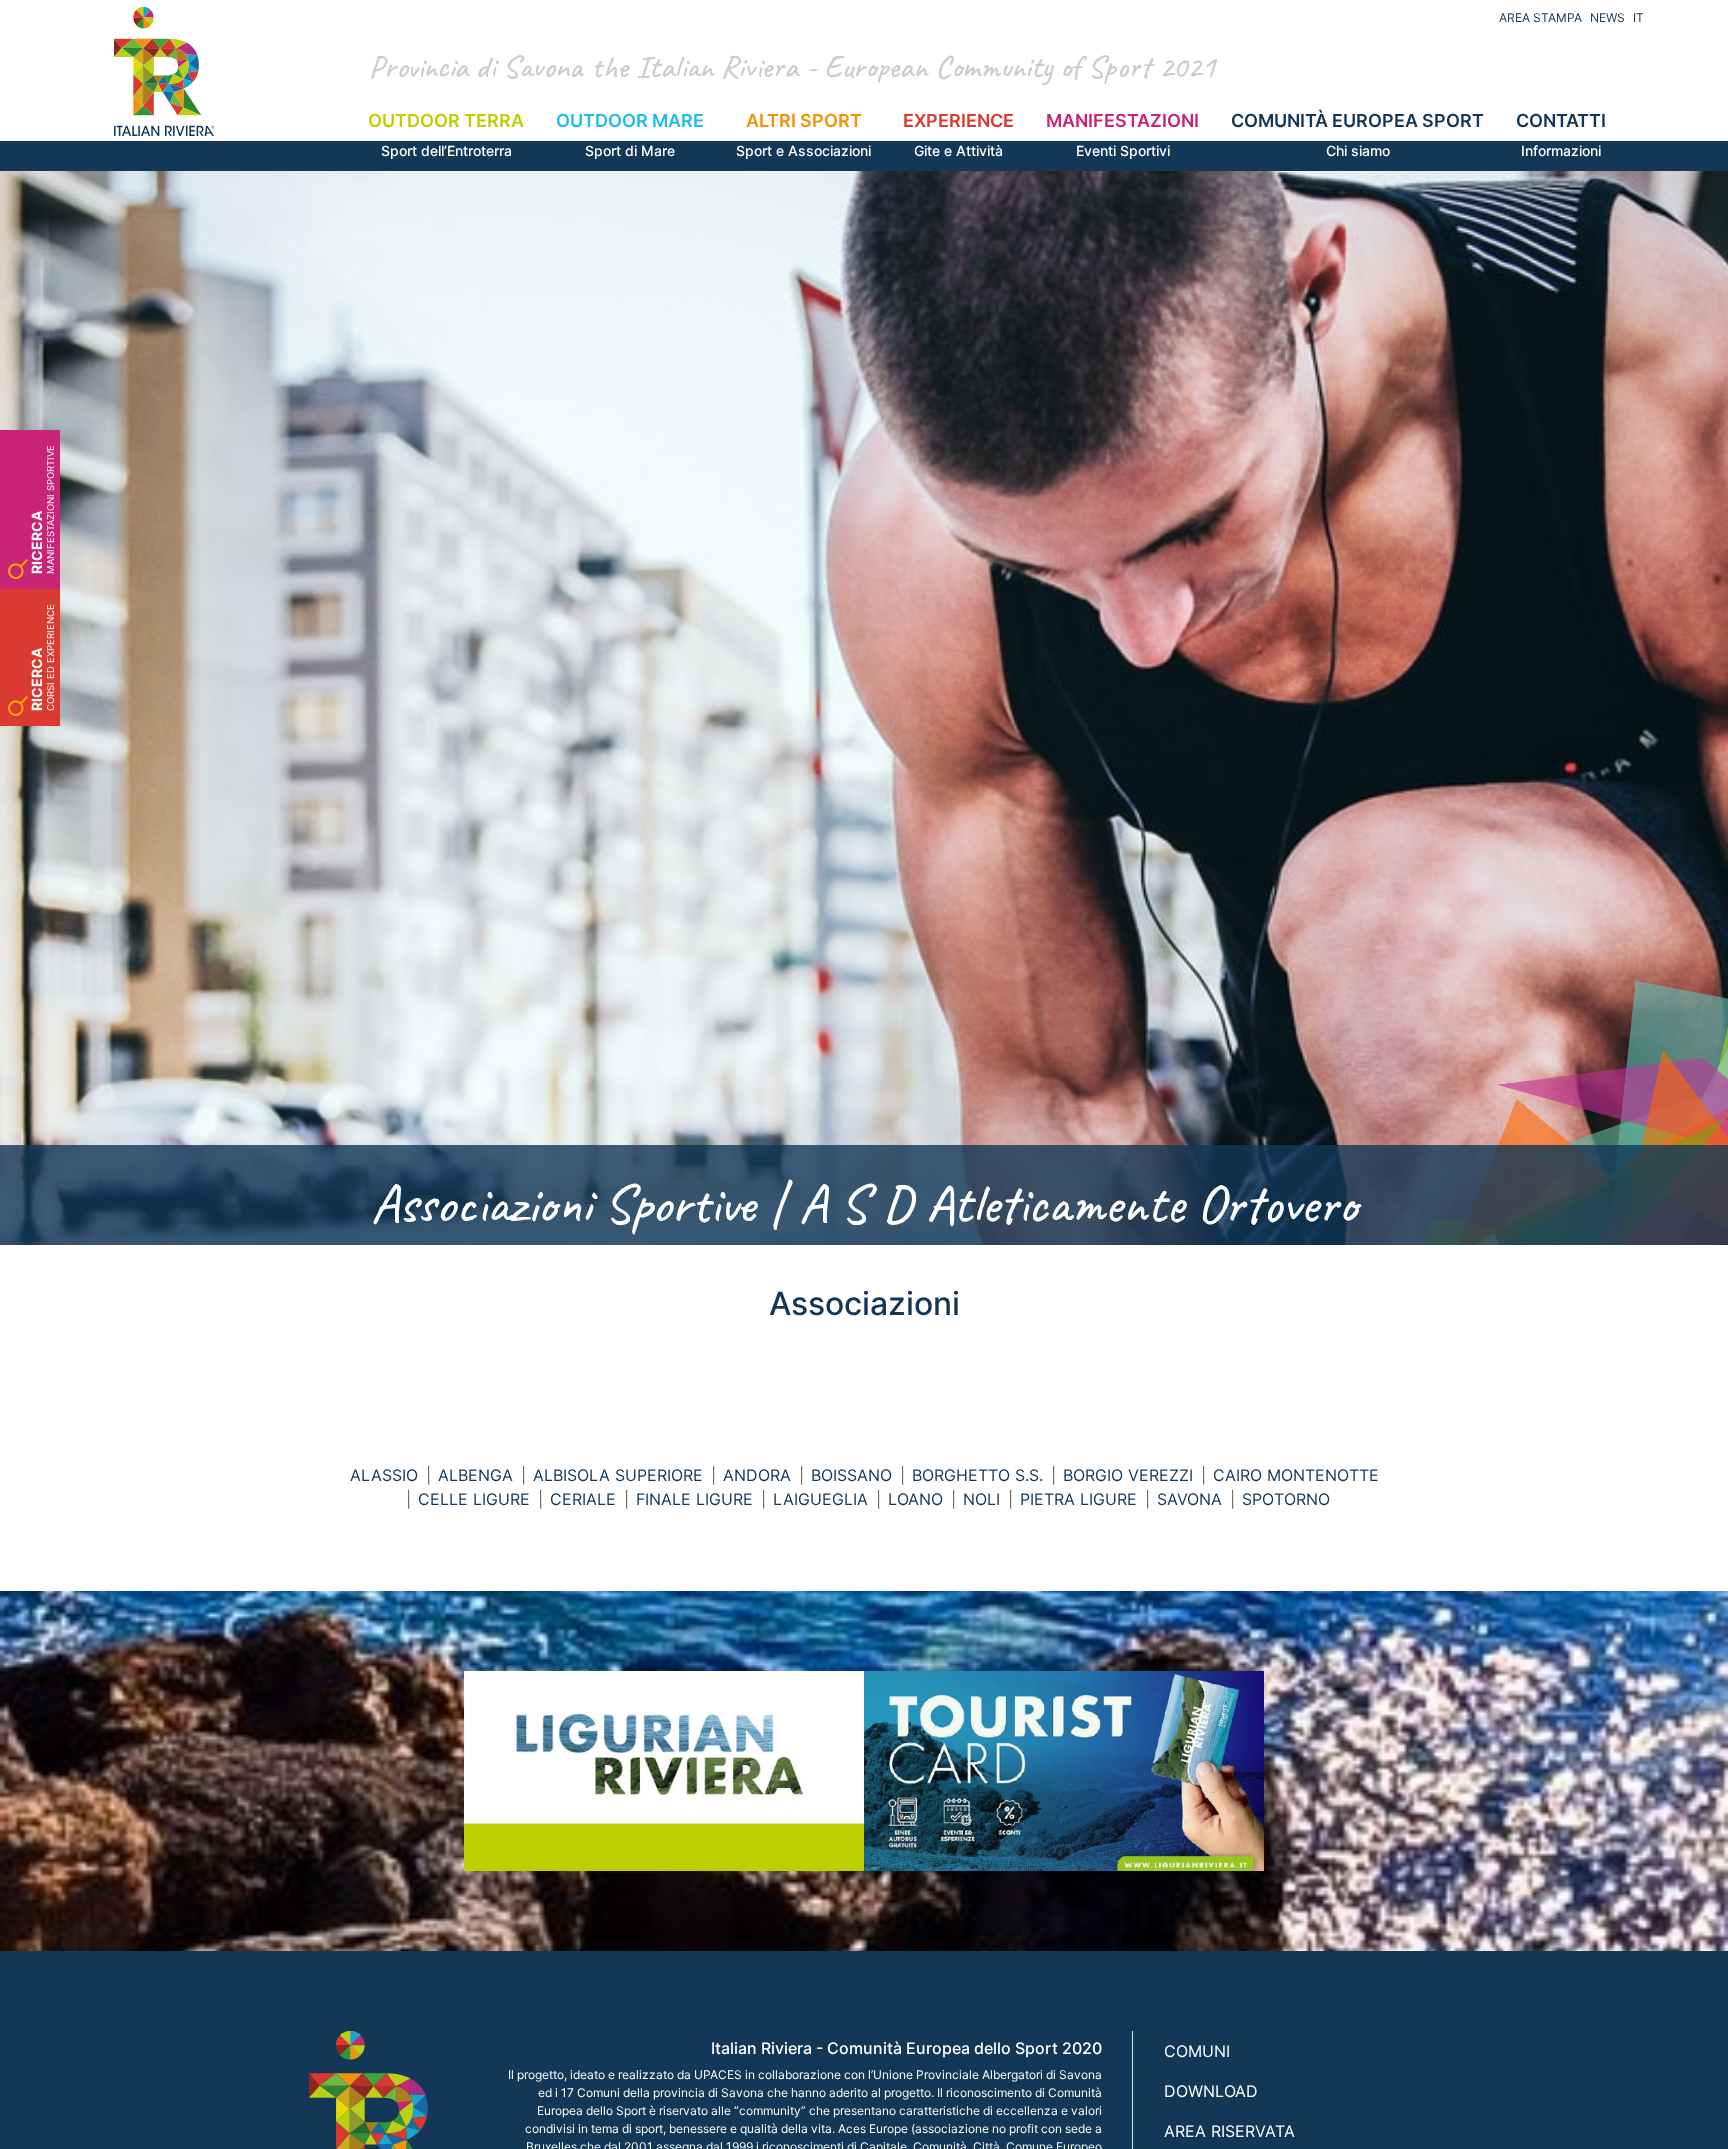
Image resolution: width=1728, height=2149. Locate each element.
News (1607, 17)
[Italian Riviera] (164, 71)
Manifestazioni (1122, 134)
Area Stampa (1540, 17)
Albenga (475, 1475)
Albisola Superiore (618, 1475)
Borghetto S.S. (977, 1475)
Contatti (1561, 134)
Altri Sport (803, 134)
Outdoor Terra (446, 134)
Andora (757, 1475)
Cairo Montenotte (1296, 1475)
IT (1638, 17)
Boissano (851, 1475)
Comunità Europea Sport (1357, 134)
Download (1211, 2091)
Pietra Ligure (1078, 1499)
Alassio (384, 1475)
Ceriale (583, 1499)
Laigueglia (820, 1499)
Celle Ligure (474, 1499)
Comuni (1197, 2051)
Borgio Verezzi (1128, 1475)
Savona (1189, 1499)
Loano (915, 1499)
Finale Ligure (694, 1499)
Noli (981, 1499)
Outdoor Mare (630, 134)
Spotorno (1286, 1499)
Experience (958, 134)
